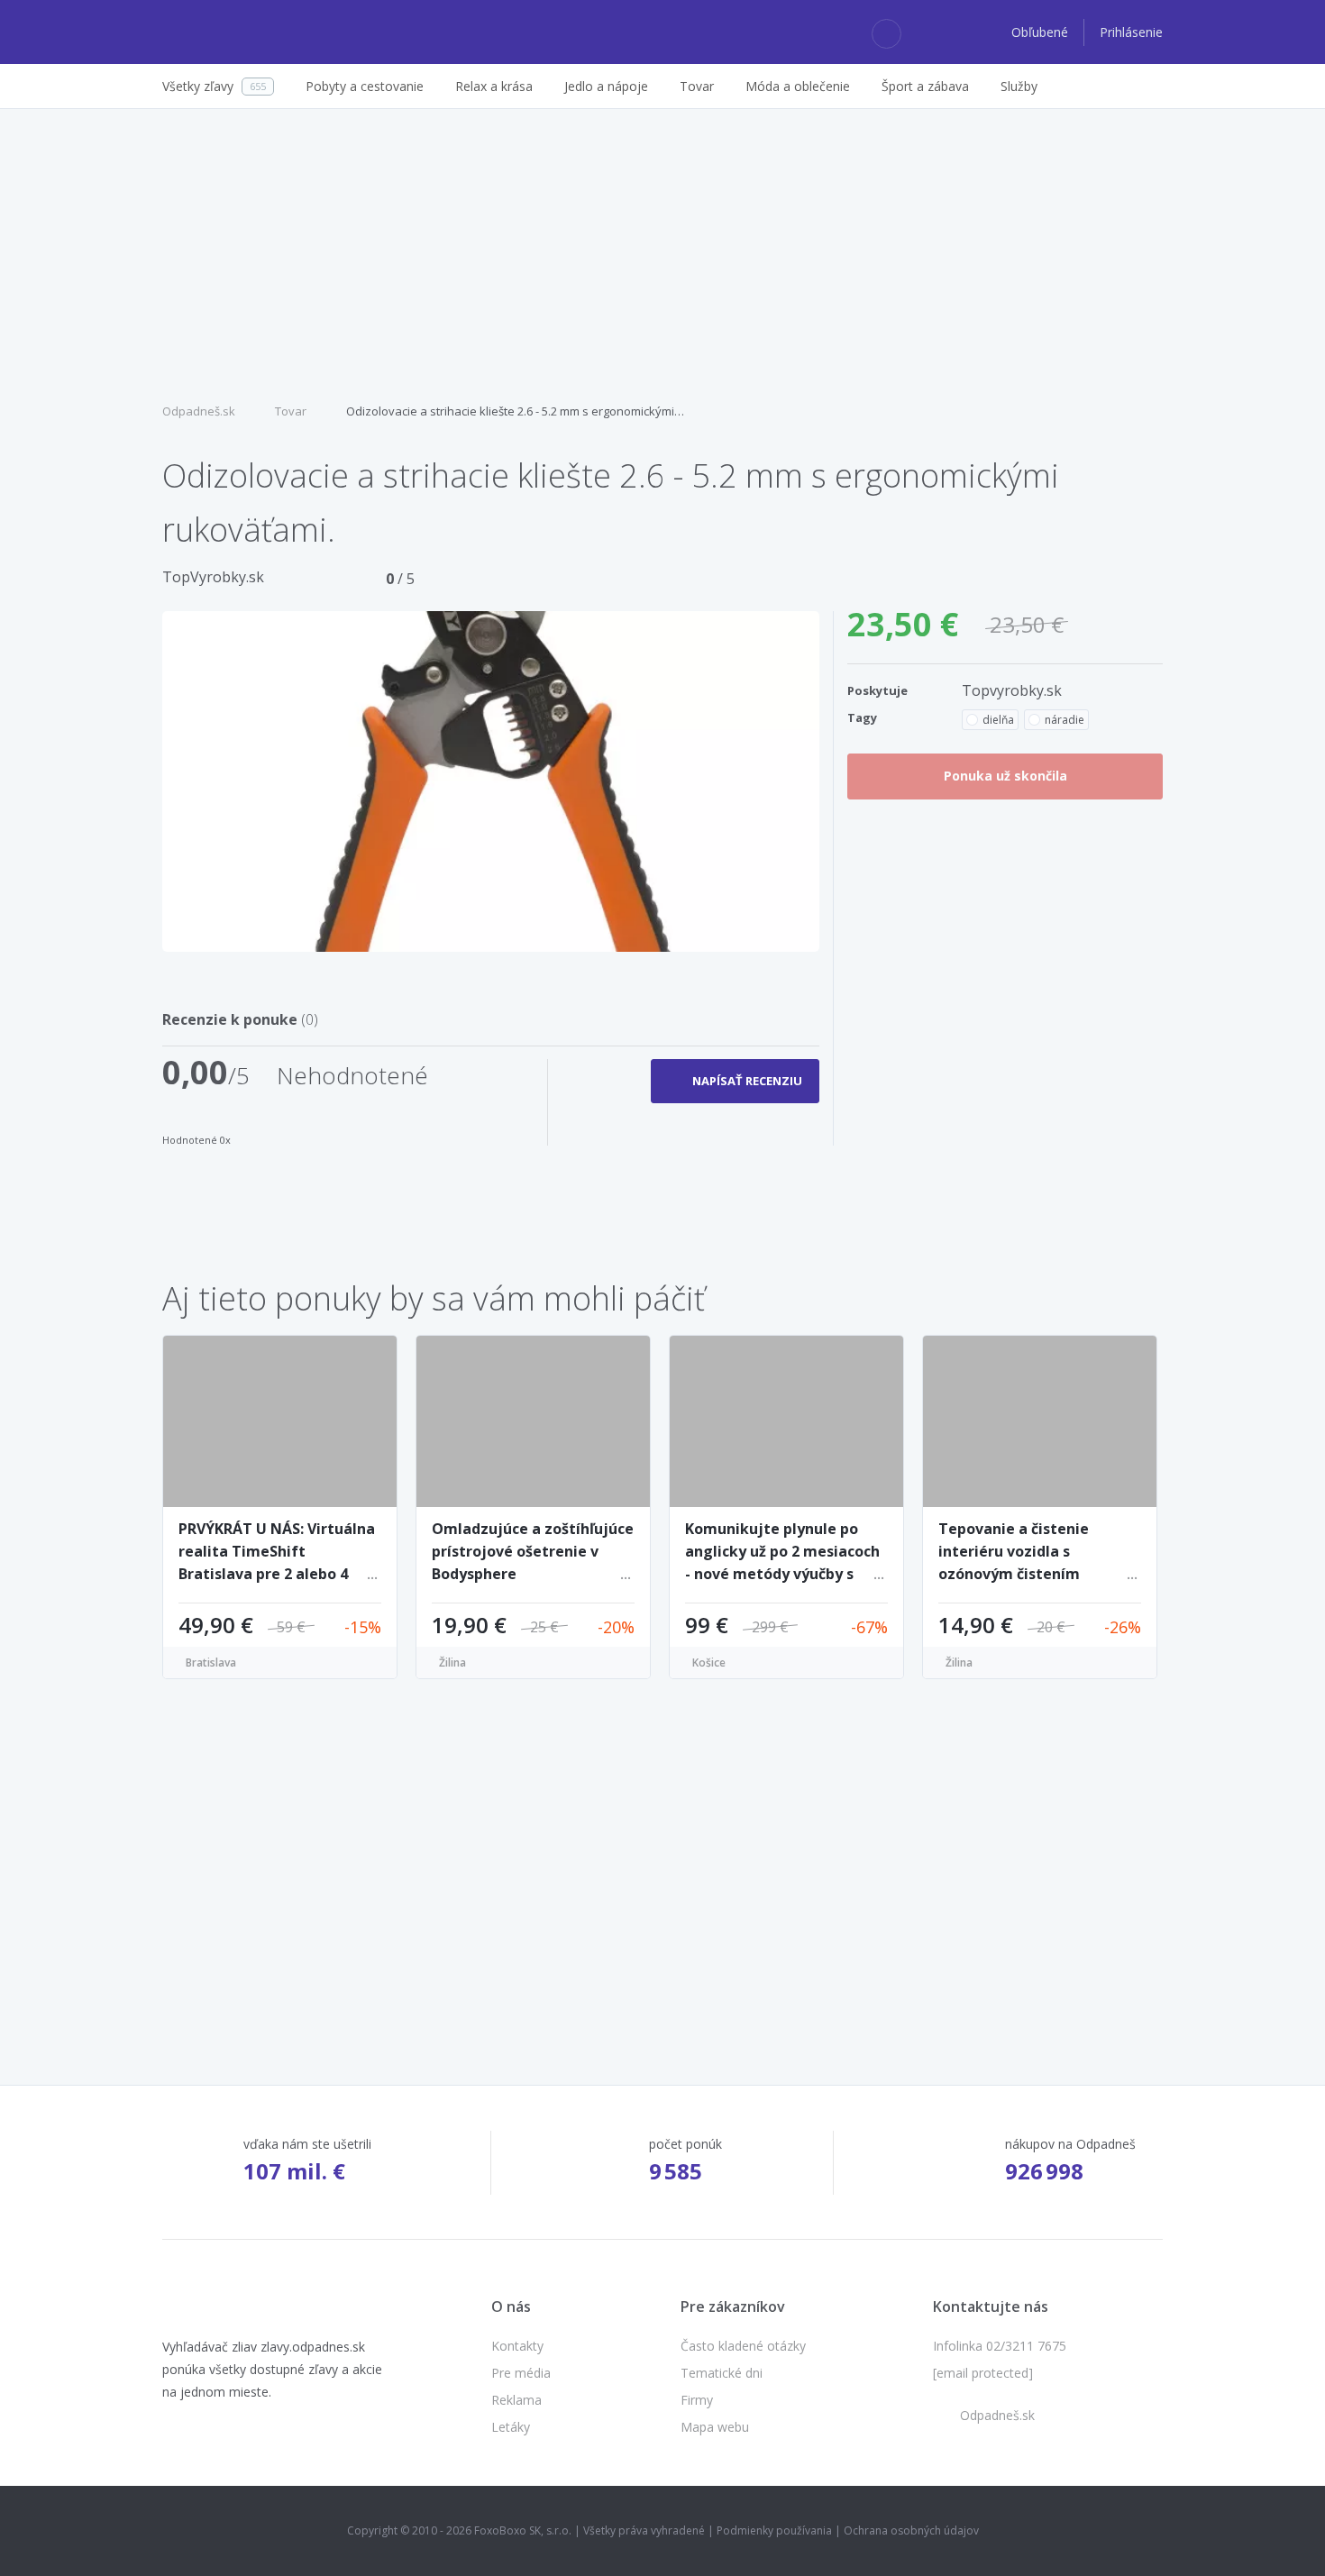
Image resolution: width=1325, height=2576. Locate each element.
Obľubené (1042, 32)
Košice (709, 1663)
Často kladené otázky (743, 2346)
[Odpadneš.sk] (232, 32)
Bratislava (211, 1663)
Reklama (516, 2400)
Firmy (697, 2400)
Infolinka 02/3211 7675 (1000, 2346)
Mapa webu (715, 2427)
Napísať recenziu (747, 1081)
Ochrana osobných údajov (911, 2530)
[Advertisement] (662, 253)
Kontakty (517, 2346)
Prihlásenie (1131, 32)
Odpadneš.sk (199, 411)
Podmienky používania (774, 2530)
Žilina (452, 1663)
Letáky (511, 2427)
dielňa (998, 720)
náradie (1065, 720)
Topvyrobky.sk (1012, 690)
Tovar (291, 411)
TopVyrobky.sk (213, 577)
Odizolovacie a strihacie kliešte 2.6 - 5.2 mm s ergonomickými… (515, 411)
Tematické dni (722, 2373)
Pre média (521, 2373)
